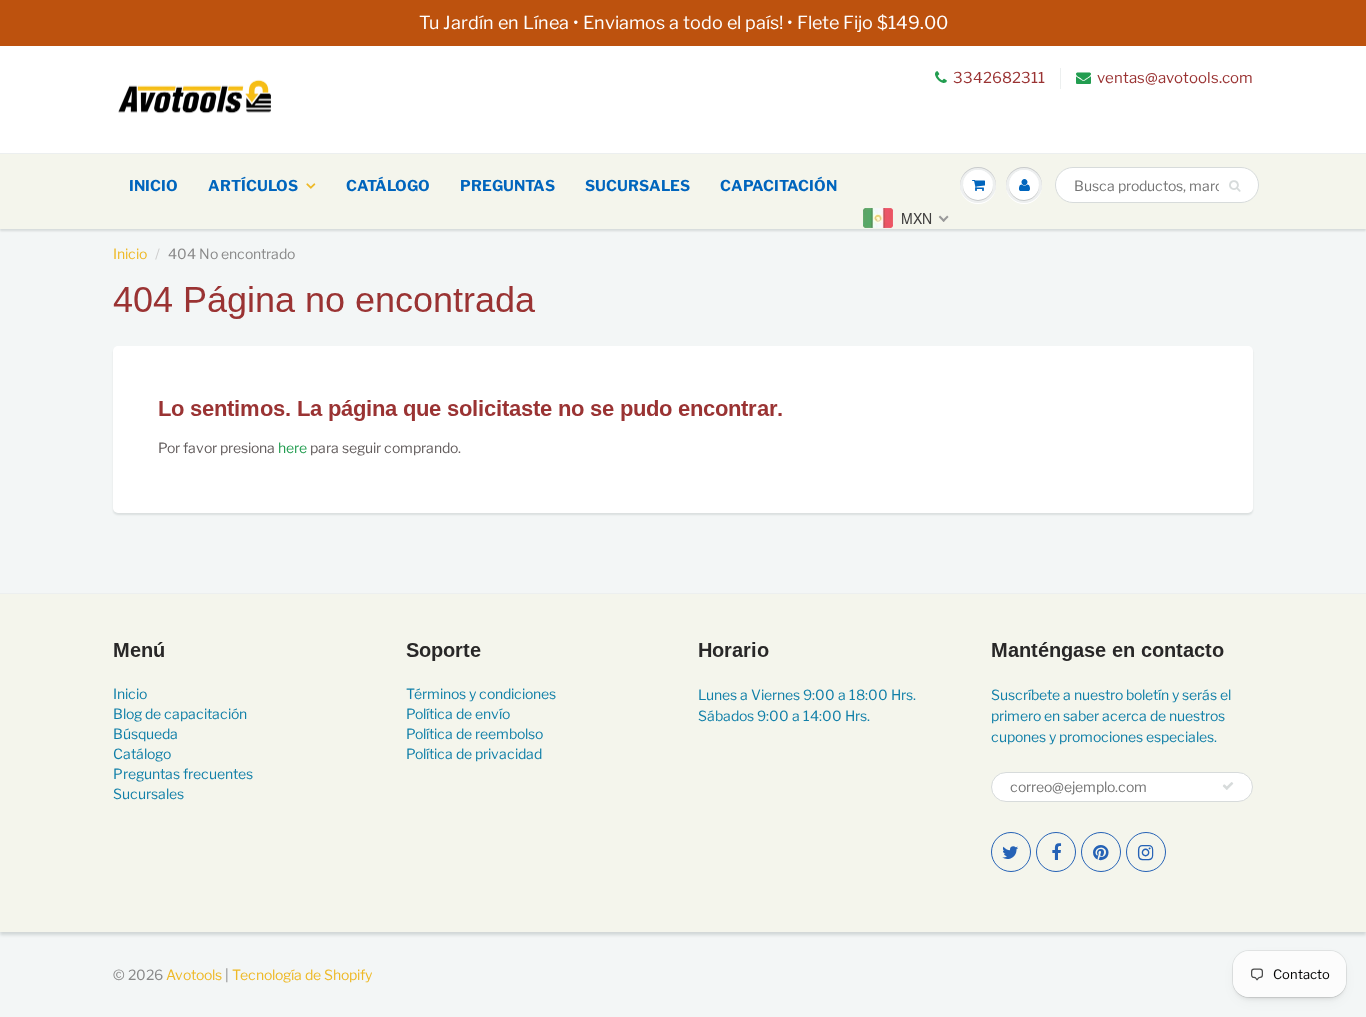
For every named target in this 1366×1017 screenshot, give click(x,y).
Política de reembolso (474, 733)
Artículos (253, 186)
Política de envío (458, 713)
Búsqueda (145, 733)
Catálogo (388, 186)
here (292, 447)
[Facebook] (1056, 852)
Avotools (194, 974)
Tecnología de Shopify (302, 974)
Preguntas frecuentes (183, 773)
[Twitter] (1011, 852)
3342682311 (999, 78)
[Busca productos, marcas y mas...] (1234, 186)
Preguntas (507, 186)
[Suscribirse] (1228, 786)
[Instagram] (1146, 852)
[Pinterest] (1101, 852)
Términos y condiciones (481, 693)
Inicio (153, 186)
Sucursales (637, 186)
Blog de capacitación (180, 713)
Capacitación (778, 186)
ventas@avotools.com (1175, 78)
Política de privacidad (474, 753)
